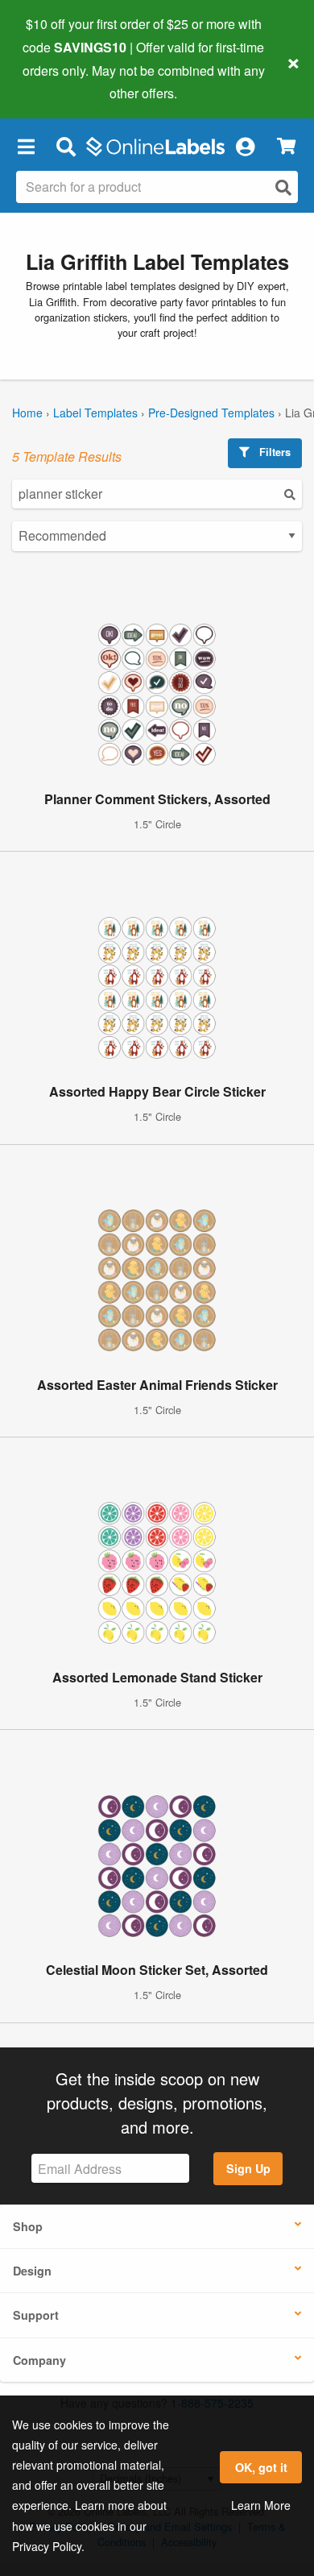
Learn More (261, 2505)
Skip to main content (58, 81)
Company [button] (39, 2360)
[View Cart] (286, 146)
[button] (26, 146)
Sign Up (248, 2168)
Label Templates (95, 413)
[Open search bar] (66, 146)
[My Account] (245, 146)
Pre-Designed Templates (211, 413)
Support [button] (36, 2315)
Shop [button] (28, 2226)
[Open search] (283, 187)
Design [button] (32, 2271)
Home (27, 413)
